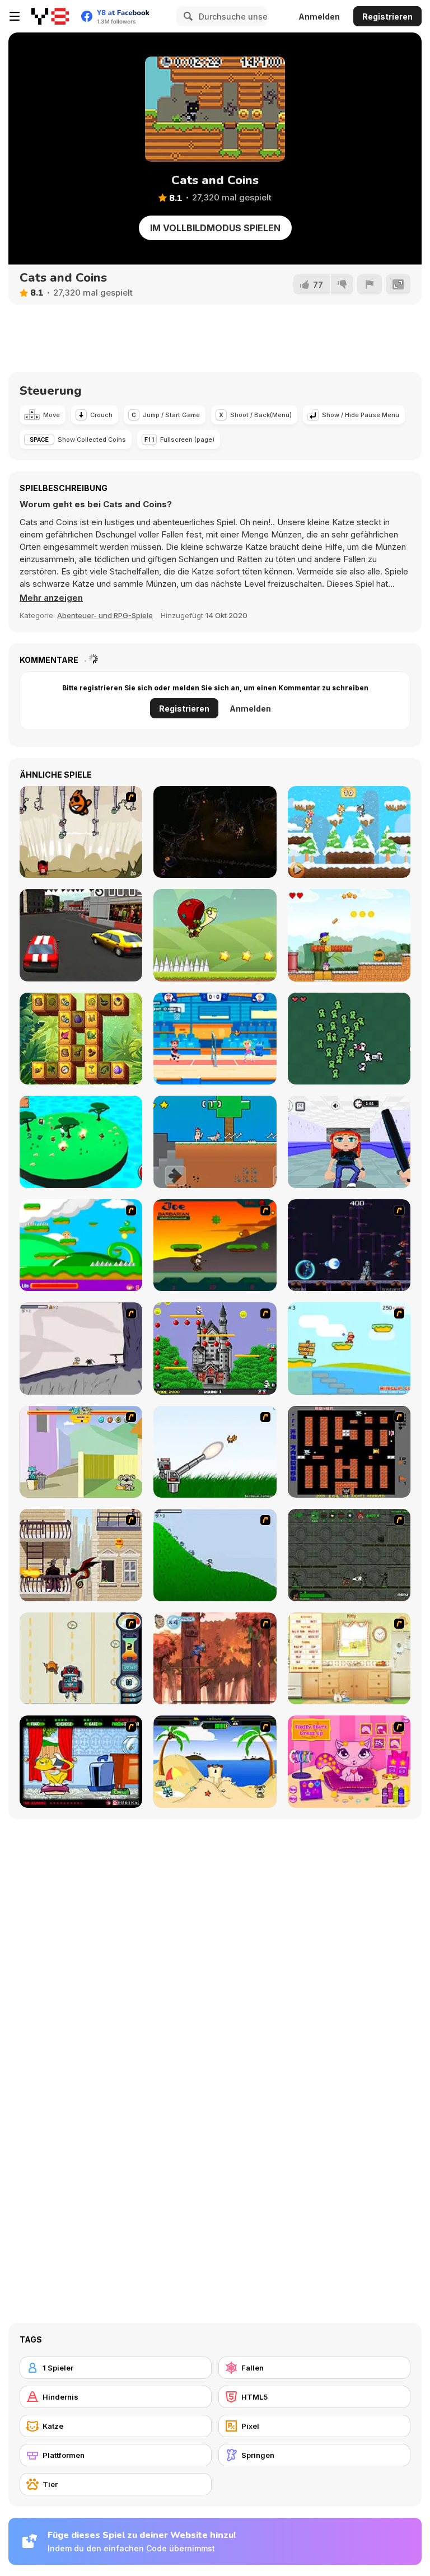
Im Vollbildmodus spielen (215, 228)
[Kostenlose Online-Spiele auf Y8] (50, 16)
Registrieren (387, 17)
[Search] (186, 16)
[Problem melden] (370, 284)
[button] (51, 598)
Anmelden (319, 17)
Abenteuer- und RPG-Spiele (105, 615)
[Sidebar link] (15, 16)
